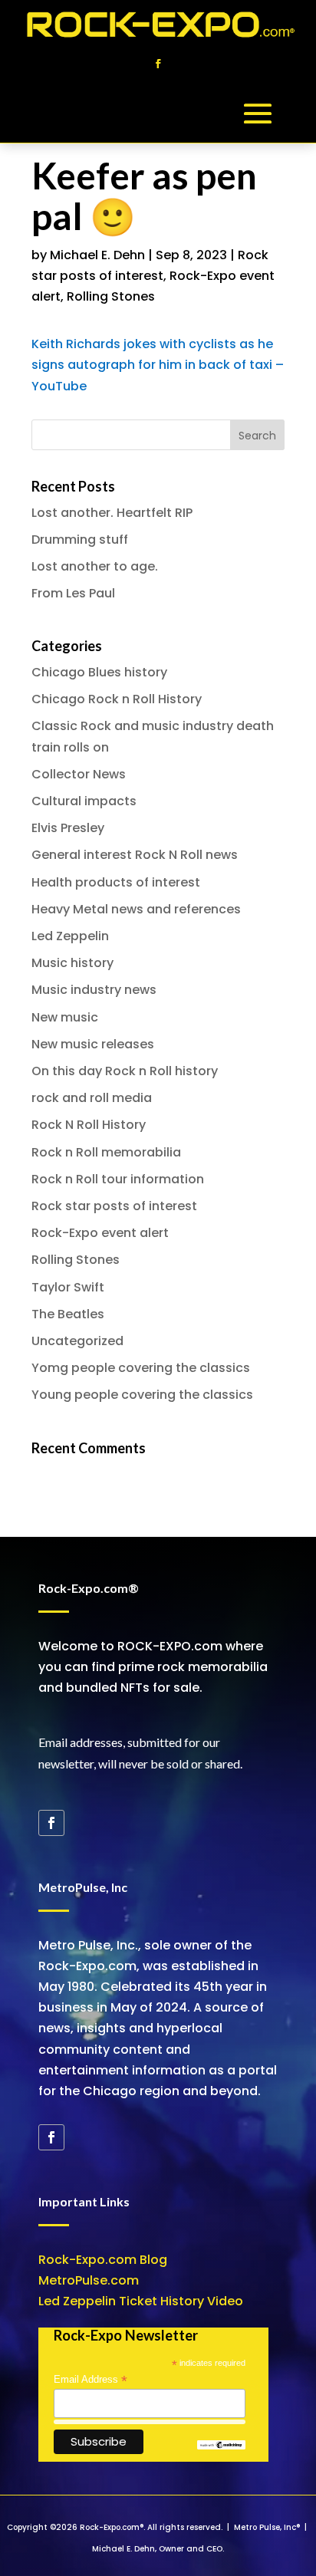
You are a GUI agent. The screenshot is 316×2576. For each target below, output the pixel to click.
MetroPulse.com (89, 2280)
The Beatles (68, 1314)
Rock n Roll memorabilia (106, 1152)
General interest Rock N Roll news (135, 855)
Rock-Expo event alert (100, 1233)
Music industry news (94, 990)
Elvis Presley (68, 828)
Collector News (79, 774)
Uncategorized (77, 1341)
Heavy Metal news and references (136, 909)
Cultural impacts (84, 801)
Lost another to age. (95, 566)
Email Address (91, 2380)
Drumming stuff (80, 540)
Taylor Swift (68, 1287)
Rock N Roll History (89, 1125)
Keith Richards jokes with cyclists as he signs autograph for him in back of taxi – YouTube (158, 365)
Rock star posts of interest (114, 1206)
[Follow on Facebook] (158, 64)
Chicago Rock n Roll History (117, 699)
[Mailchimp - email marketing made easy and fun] (221, 2446)
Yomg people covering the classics (141, 1368)
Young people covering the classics (142, 1395)
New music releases (93, 1044)
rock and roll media (92, 1098)
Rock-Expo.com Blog (103, 2260)
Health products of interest (116, 882)
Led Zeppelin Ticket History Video (141, 2301)
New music (65, 1017)
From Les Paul (73, 593)
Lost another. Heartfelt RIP (112, 513)
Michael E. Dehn (97, 255)
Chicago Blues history (99, 672)
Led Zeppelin (70, 936)
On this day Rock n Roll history (125, 1071)
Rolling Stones (111, 296)
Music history (72, 963)
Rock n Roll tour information (118, 1179)
